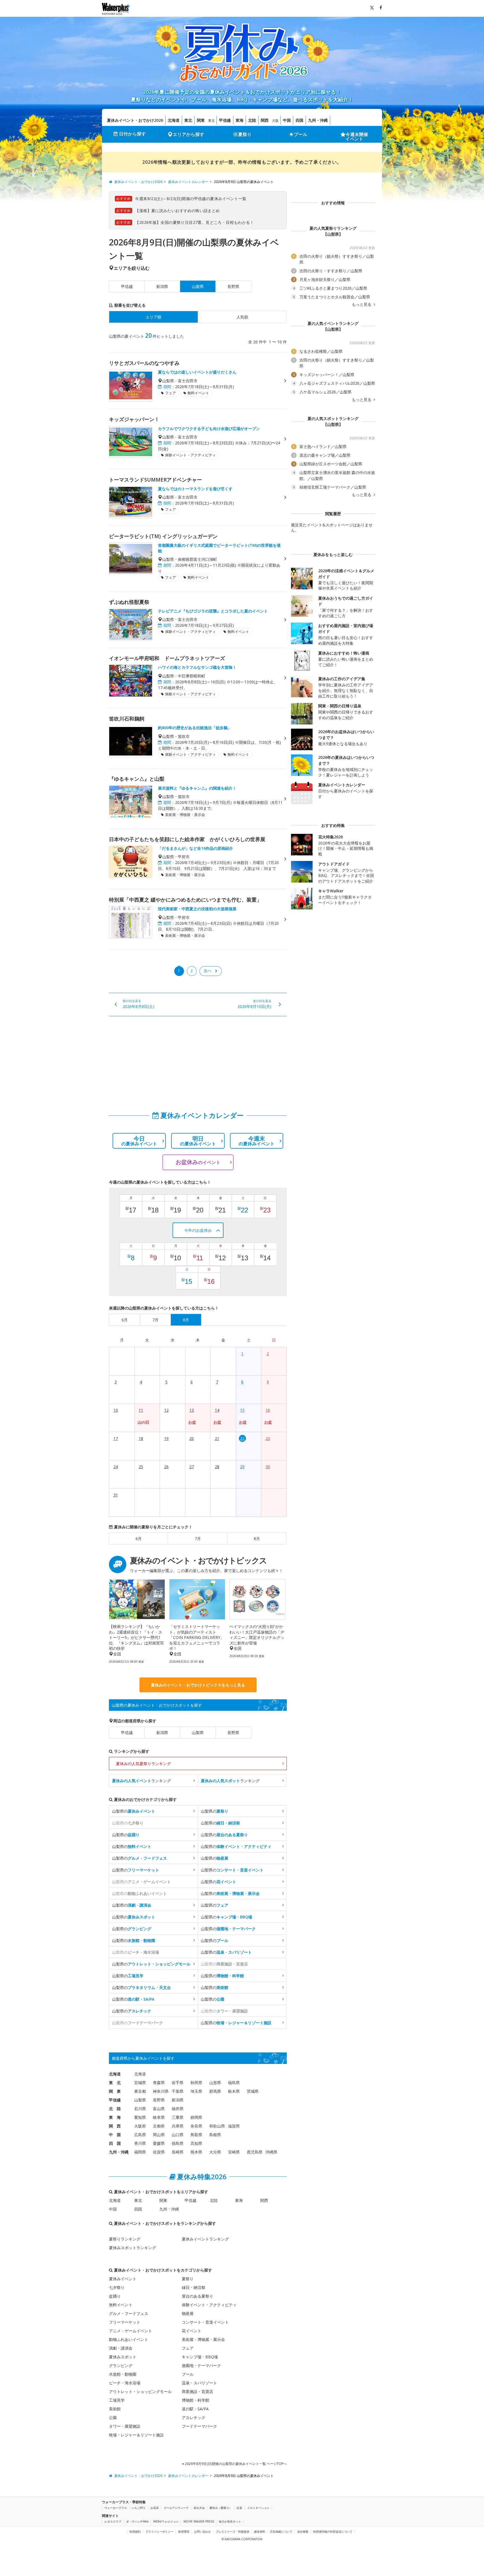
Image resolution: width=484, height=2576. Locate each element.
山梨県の (134, 1811)
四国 (299, 120)
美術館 (115, 2409)
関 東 (115, 2091)
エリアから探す (189, 134)
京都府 (159, 2126)
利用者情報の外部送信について (333, 2532)
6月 (139, 1539)
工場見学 (117, 2400)
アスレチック (194, 2417)
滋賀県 (234, 2126)
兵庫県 (178, 2126)
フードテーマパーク (199, 2426)
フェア (188, 2348)
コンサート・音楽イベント (205, 2322)
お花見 (155, 2508)
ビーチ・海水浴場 (125, 2383)
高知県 (196, 2143)
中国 (287, 120)
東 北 (115, 2083)
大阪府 (140, 2126)
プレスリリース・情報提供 (232, 2532)
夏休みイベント (123, 2279)
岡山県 (159, 2135)
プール (301, 134)
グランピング (121, 2365)
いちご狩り (139, 2508)
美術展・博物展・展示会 (203, 2339)
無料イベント (121, 2305)
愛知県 (140, 2117)
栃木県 (234, 2091)
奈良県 (196, 2126)
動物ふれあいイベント (129, 2339)
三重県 (178, 2117)
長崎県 (178, 2152)
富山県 (159, 2109)
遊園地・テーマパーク (201, 2365)
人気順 (242, 317)
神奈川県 (161, 2091)
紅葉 (239, 2508)
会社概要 (303, 2532)
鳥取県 (196, 2135)
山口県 (178, 2135)
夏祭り (245, 134)
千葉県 (178, 2091)
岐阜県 (159, 2117)
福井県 (178, 2109)
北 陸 (115, 2109)
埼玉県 (196, 2091)
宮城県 (140, 2083)
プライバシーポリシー (159, 2532)
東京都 (140, 2091)
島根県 (215, 2135)
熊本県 (196, 2152)
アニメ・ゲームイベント (131, 2331)
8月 (257, 1539)
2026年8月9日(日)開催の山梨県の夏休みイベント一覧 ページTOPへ (235, 2464)
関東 (201, 120)
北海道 (174, 120)
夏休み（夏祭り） (221, 2508)
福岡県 (140, 2152)
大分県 (215, 2152)
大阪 (275, 120)
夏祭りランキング (125, 2239)
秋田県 (196, 2083)
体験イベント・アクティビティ (209, 2305)
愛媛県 (159, 2143)
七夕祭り (117, 2287)
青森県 (159, 2083)
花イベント (192, 2331)
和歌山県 (217, 2126)
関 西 (115, 2126)
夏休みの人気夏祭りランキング (143, 1764)
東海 (239, 120)
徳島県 (178, 2143)
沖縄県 (271, 2152)
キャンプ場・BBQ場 (200, 2357)
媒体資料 (260, 2532)
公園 (113, 2417)
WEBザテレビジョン (166, 2521)
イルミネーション (258, 2508)
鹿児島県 (255, 2152)
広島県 (140, 2135)
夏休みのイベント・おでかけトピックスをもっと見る (198, 1685)
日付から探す (132, 134)
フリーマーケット (125, 2322)
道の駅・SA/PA (195, 2409)
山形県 (215, 2083)
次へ (208, 971)
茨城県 (253, 2091)
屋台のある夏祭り (197, 2296)
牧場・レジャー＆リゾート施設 (136, 2435)
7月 (198, 1539)
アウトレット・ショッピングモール (140, 2391)
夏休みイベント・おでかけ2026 (135, 120)
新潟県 (162, 286)
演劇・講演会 (121, 2348)
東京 (211, 120)
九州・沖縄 (318, 120)
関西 (265, 120)
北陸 (252, 120)
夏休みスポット (123, 2357)
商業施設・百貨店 (197, 2391)
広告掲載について (281, 2532)
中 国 (115, 2135)
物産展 (188, 2313)
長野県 (233, 286)
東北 (188, 120)
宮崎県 (234, 2152)
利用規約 (135, 2532)
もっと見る (362, 304)
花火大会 (199, 2508)
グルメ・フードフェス (129, 2313)
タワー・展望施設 (125, 2426)
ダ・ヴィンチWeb (137, 2521)
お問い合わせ (203, 2532)
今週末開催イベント (357, 137)
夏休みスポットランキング (132, 2248)
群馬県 (215, 2091)
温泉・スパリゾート (199, 2383)
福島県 (234, 2083)
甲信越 (225, 120)
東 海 (115, 2117)
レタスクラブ (113, 2521)
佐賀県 (159, 2152)
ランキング (141, 1781)
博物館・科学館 (196, 2400)
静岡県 (196, 2117)
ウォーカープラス (116, 2508)
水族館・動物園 (123, 2374)
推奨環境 (184, 2532)
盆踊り (115, 2296)
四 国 (115, 2143)
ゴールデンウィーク (176, 2508)
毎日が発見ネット (230, 2521)
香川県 (140, 2143)
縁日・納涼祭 (194, 2287)
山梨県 (198, 1732)
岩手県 (178, 2083)
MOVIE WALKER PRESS (199, 2521)
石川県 (140, 2109)
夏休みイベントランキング (205, 2239)
